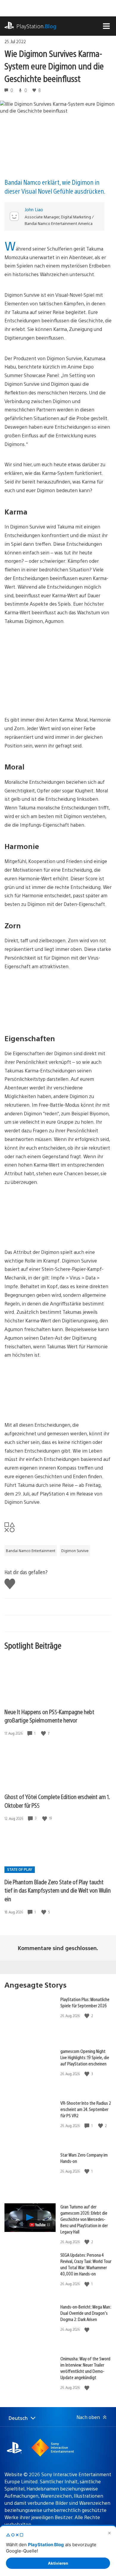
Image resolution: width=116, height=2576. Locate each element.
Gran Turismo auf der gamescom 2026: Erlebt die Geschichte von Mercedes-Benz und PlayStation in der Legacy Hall (84, 2219)
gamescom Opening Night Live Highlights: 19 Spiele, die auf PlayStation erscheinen (85, 2057)
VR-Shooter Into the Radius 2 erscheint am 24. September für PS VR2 (86, 2109)
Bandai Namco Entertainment (31, 1551)
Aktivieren (58, 2563)
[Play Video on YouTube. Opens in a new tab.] (40, 2225)
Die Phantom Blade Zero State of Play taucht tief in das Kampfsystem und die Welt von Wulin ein (58, 1890)
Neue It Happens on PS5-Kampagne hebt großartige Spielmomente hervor (49, 1716)
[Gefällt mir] (44, 1733)
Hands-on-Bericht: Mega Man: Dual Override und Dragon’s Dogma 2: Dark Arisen (86, 2313)
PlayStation (36, 26)
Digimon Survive (75, 1551)
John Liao (34, 209)
